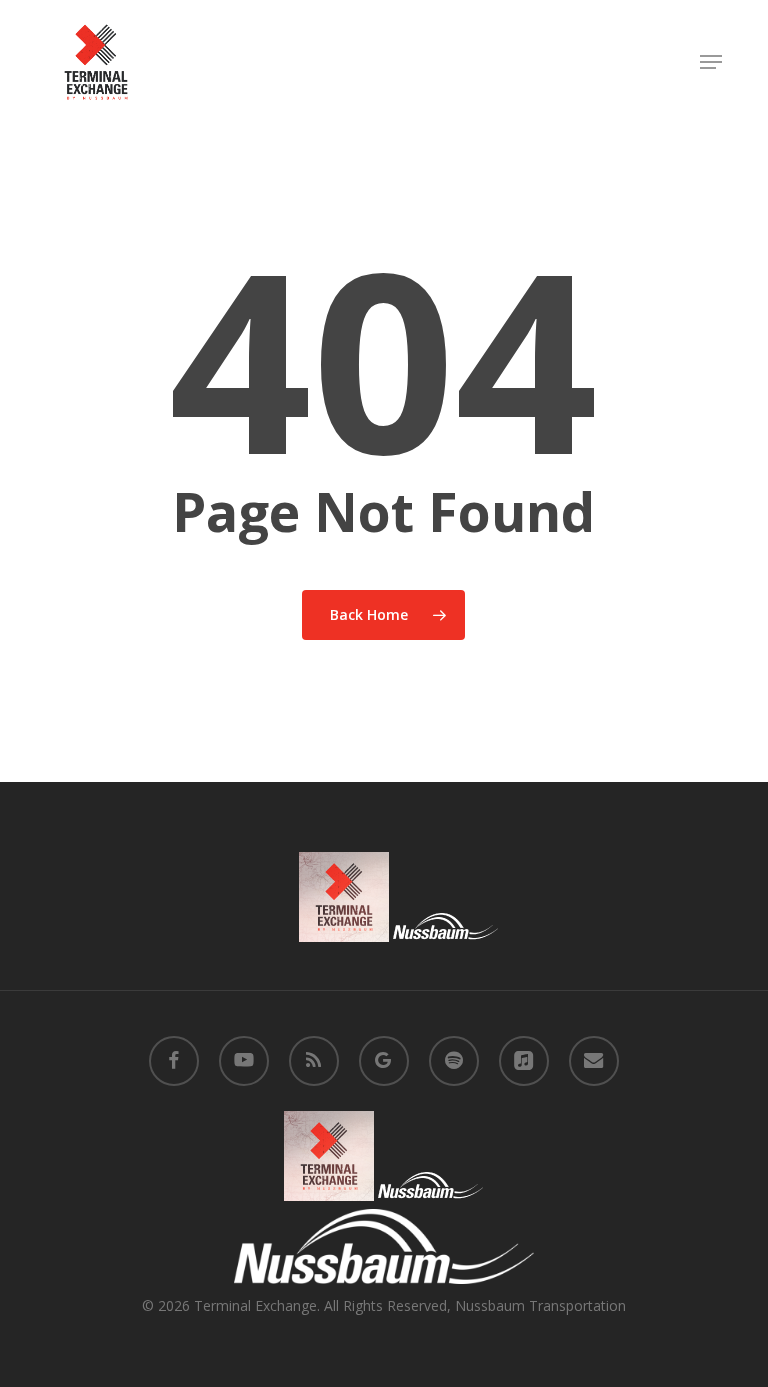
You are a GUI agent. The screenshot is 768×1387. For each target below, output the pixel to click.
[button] (711, 62)
